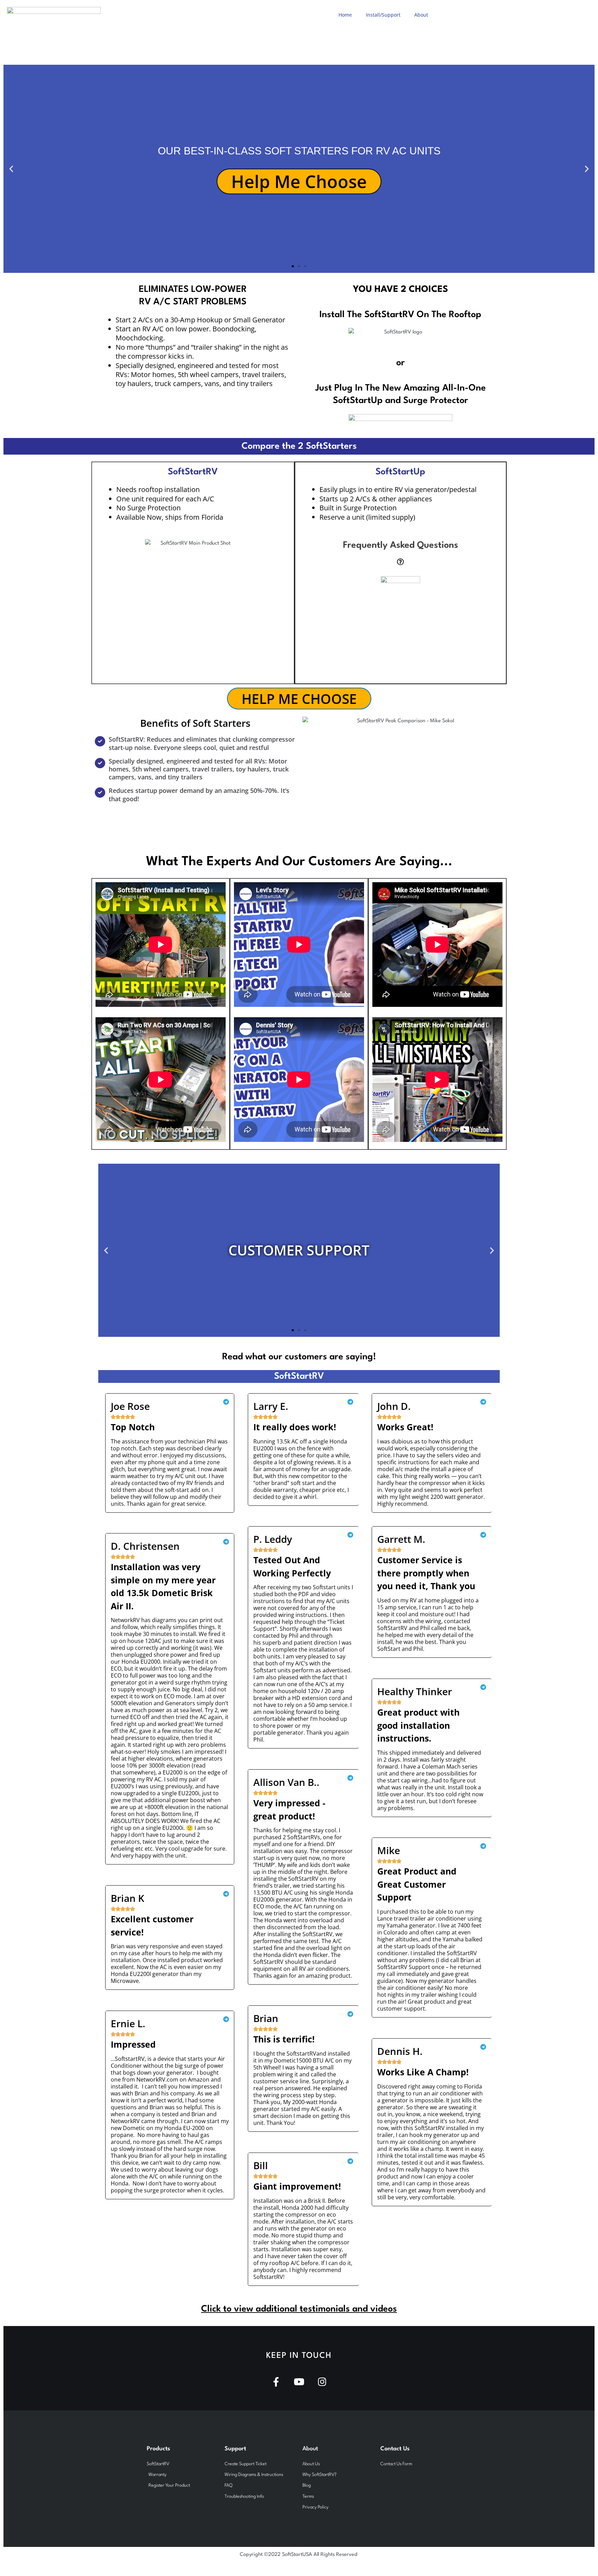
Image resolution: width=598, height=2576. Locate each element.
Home (345, 15)
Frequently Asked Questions (401, 545)
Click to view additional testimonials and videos (299, 2309)
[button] (11, 169)
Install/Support (383, 15)
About (421, 15)
